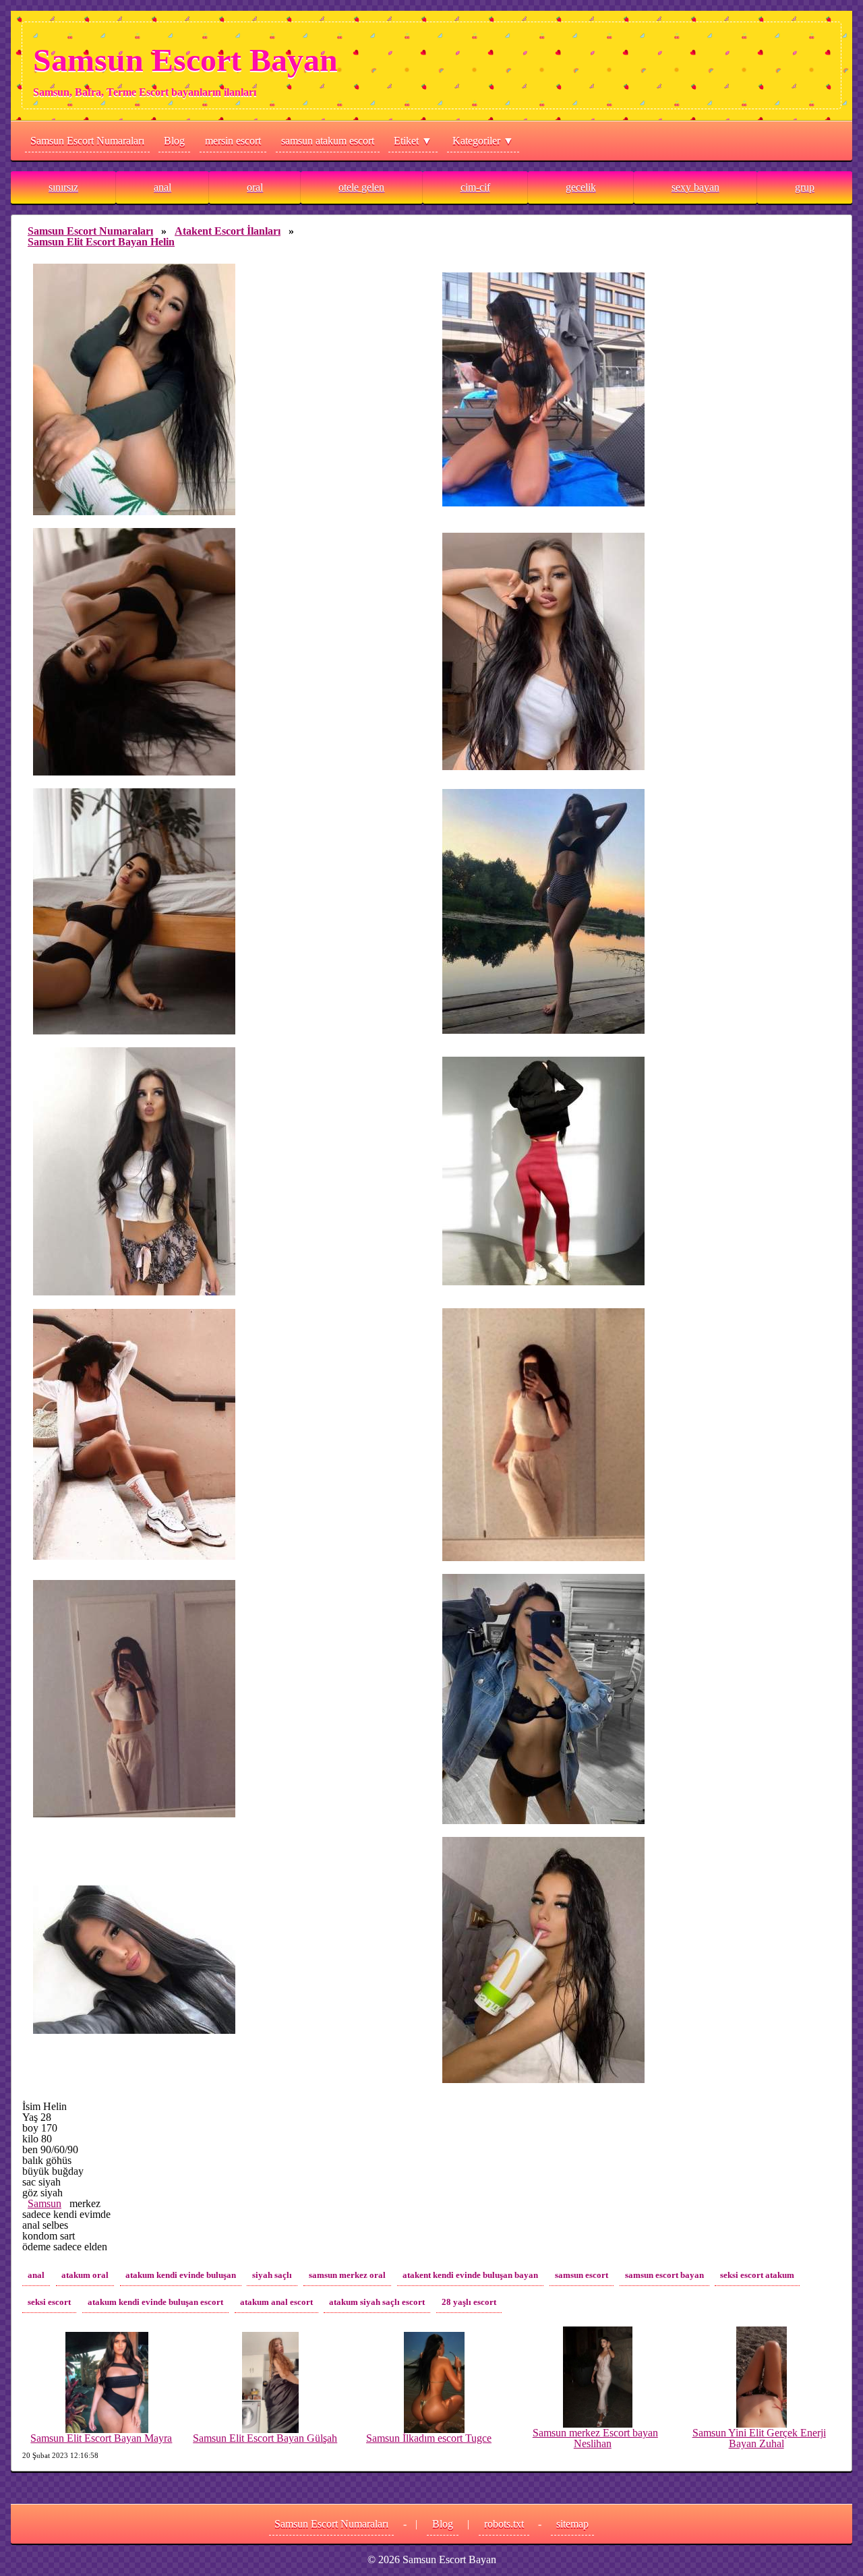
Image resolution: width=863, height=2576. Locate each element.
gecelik (581, 187)
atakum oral (85, 2275)
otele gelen (361, 187)
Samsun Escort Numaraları (87, 141)
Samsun (44, 2203)
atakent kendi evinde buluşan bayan (470, 2275)
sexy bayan (695, 187)
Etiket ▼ (413, 141)
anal (162, 187)
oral (255, 187)
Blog (174, 141)
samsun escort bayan (664, 2275)
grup (805, 187)
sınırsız (63, 187)
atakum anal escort (276, 2302)
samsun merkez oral (347, 2275)
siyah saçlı (272, 2275)
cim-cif (475, 187)
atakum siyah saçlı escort (377, 2302)
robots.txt (504, 2524)
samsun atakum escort (328, 141)
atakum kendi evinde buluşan (181, 2275)
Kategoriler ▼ (483, 141)
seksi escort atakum (757, 2275)
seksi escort (49, 2302)
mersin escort (233, 141)
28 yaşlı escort (469, 2302)
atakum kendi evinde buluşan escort (155, 2302)
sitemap (572, 2524)
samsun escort (582, 2275)
